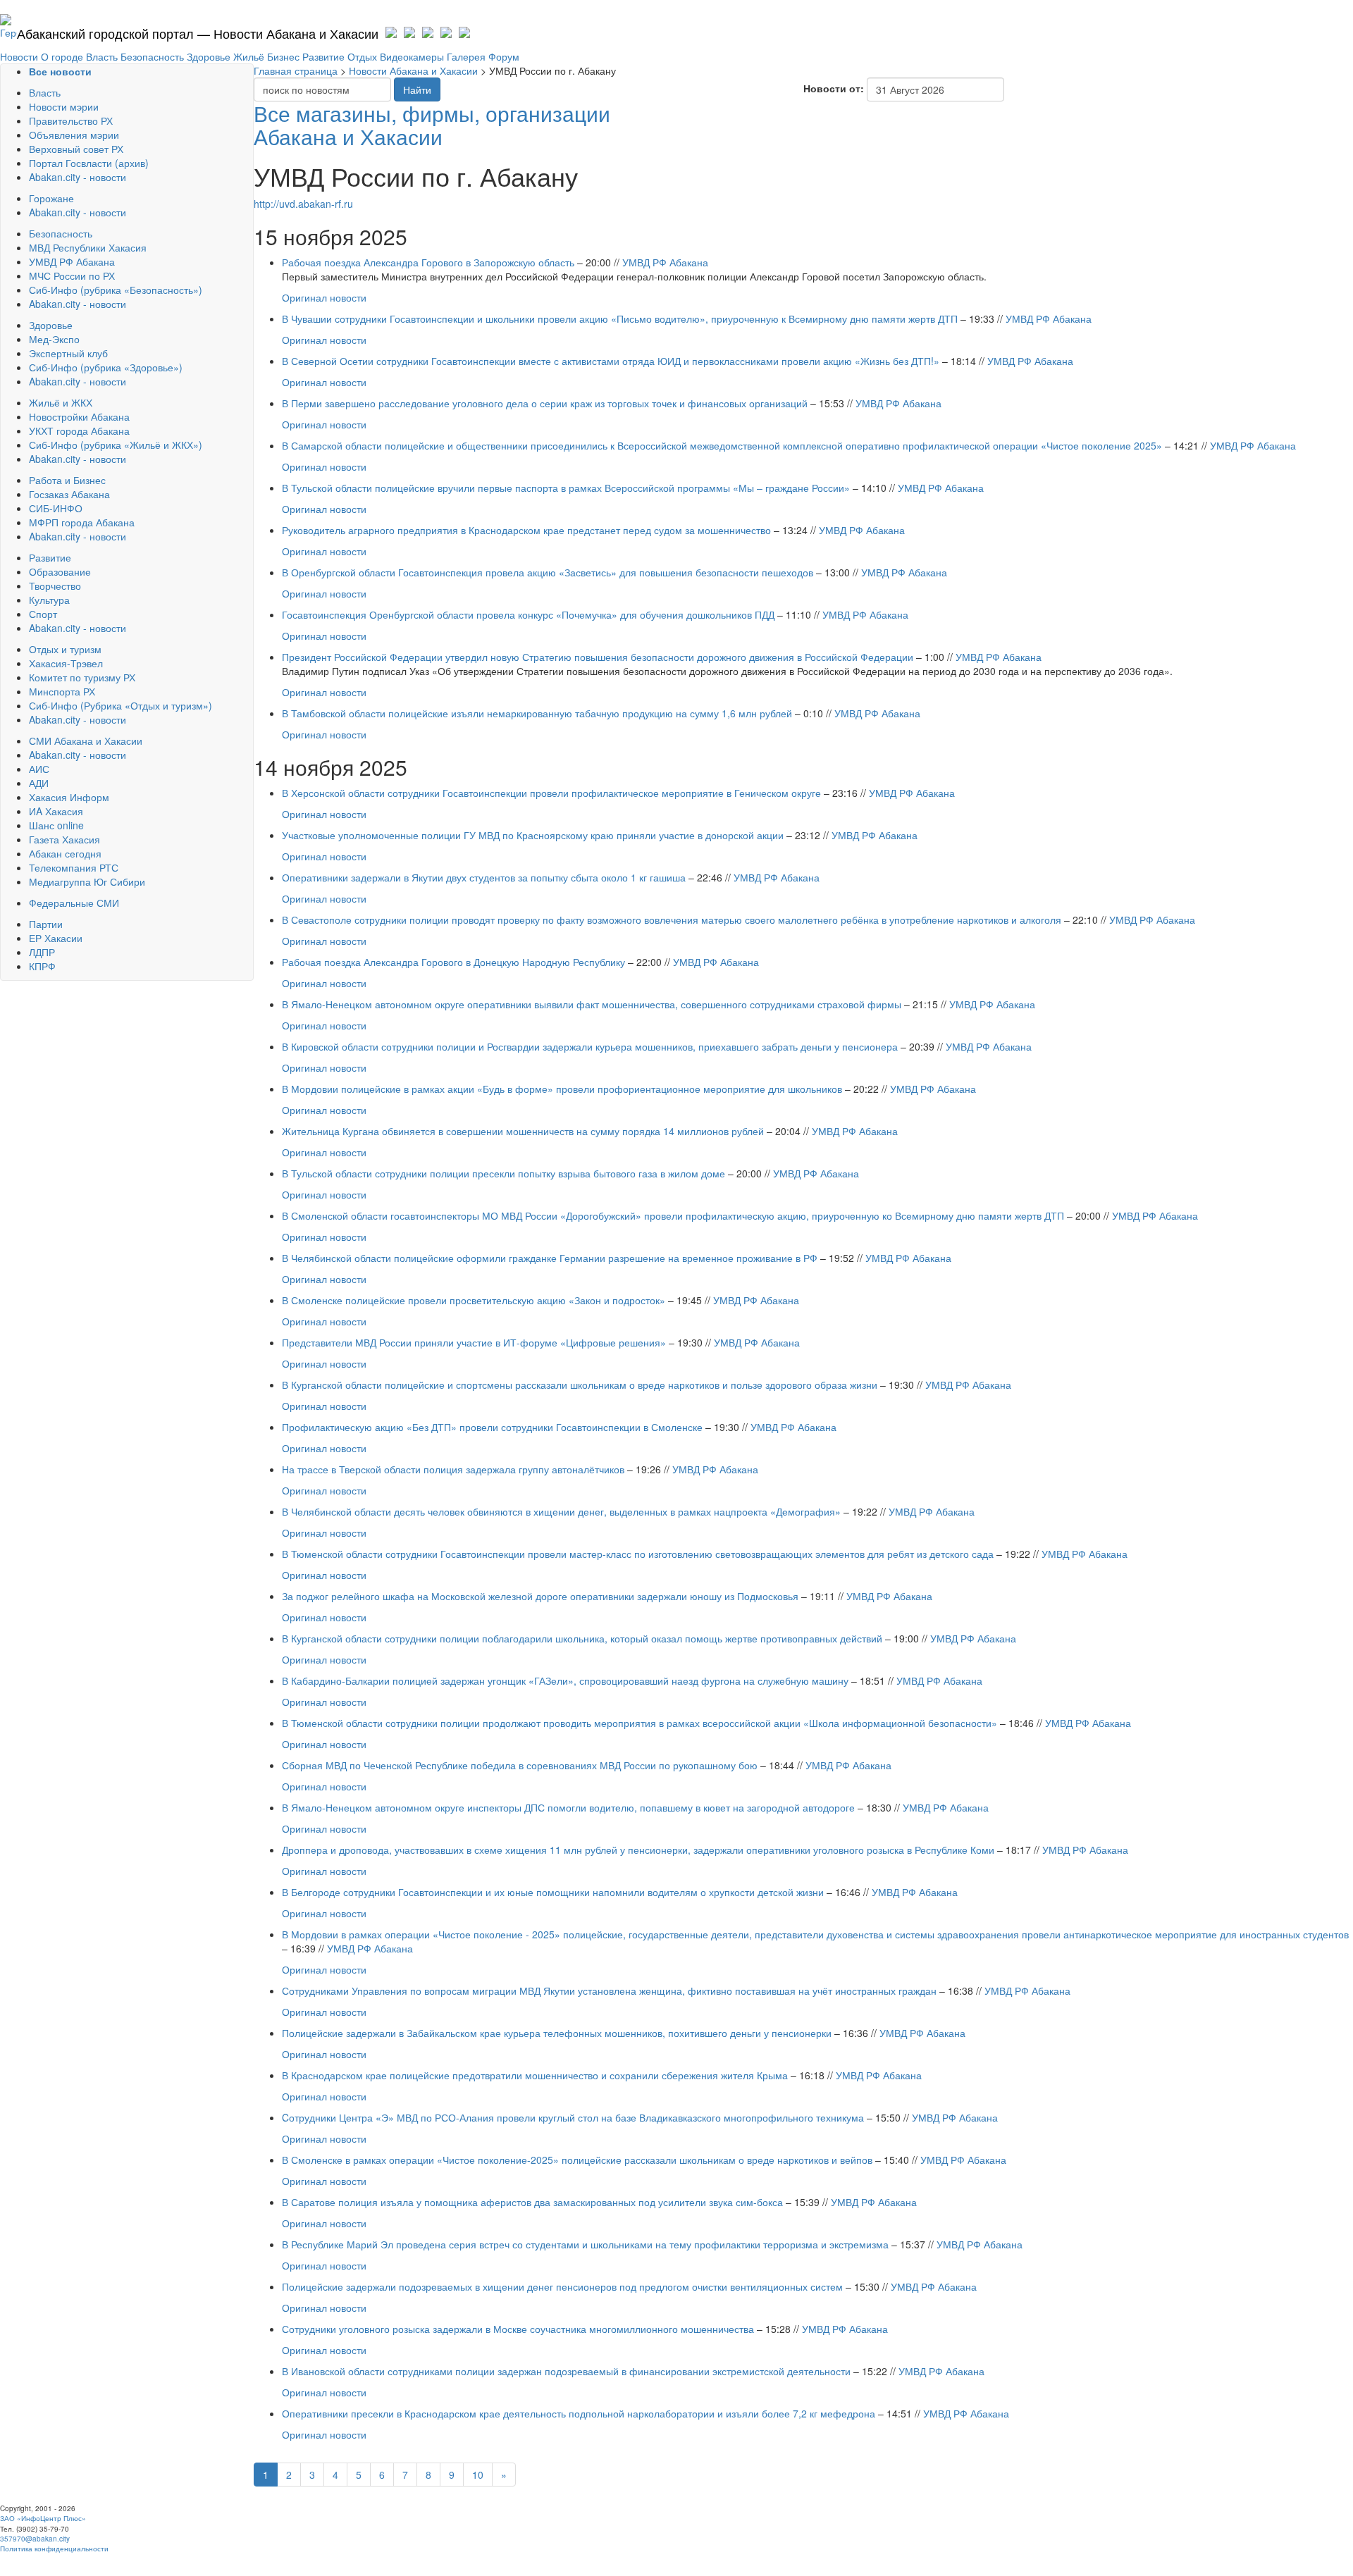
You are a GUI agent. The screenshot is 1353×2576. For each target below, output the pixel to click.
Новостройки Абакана (79, 416)
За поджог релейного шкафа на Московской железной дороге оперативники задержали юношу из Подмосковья (540, 1596)
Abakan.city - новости (78, 177)
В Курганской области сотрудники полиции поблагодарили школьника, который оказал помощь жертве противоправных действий (582, 1638)
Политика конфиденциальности (54, 2549)
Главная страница (296, 70)
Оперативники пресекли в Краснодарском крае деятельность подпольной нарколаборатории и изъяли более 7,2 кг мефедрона (579, 2413)
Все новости (60, 71)
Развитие (323, 56)
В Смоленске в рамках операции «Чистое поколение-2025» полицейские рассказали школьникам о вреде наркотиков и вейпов (577, 2160)
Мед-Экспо (54, 339)
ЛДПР (42, 952)
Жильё (249, 56)
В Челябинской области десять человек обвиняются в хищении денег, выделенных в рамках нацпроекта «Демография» (561, 1511)
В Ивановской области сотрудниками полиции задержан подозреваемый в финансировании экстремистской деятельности (566, 2371)
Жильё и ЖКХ (61, 402)
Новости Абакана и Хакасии (413, 70)
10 (478, 2475)
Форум (504, 56)
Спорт (43, 614)
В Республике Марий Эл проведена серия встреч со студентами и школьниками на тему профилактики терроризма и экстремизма (585, 2244)
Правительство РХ (71, 120)
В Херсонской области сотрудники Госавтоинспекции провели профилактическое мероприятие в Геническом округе (551, 793)
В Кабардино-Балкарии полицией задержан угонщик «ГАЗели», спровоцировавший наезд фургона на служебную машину (565, 1680)
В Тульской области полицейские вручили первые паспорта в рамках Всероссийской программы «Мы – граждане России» (566, 488)
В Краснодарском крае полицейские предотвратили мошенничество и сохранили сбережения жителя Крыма (535, 2075)
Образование (60, 571)
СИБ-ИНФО (56, 508)
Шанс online (56, 825)
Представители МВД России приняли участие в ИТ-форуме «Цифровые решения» (474, 1342)
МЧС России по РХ (72, 275)
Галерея (466, 56)
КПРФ (42, 966)
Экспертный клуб (68, 353)
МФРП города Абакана (82, 522)
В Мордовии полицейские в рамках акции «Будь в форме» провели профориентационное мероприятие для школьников (562, 1089)
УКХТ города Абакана (79, 431)
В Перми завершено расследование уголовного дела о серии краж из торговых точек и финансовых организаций (545, 403)
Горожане (51, 198)
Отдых (362, 56)
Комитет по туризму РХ (82, 677)
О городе (62, 56)
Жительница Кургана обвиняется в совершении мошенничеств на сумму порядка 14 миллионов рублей (523, 1131)
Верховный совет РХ (76, 149)
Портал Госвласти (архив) (89, 163)
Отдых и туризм (65, 649)
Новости (19, 56)
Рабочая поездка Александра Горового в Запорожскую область (428, 262)
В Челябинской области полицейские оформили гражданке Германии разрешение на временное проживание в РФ (550, 1258)
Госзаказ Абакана (69, 494)
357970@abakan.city (35, 2539)
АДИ (39, 783)
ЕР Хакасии (56, 938)
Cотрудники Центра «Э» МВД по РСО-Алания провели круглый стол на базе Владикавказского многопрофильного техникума (573, 2117)
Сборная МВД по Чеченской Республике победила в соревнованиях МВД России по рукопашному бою (520, 1765)
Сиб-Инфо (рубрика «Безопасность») (116, 290)
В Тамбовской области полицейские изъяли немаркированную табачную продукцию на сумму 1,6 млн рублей (537, 713)
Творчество (55, 586)
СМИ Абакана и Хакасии (86, 741)
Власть (102, 56)
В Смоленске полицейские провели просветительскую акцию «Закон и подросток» (474, 1300)
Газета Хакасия (64, 839)
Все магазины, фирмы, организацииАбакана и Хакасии (432, 125)
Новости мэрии (64, 106)
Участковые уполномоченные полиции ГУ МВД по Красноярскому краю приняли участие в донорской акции (533, 835)
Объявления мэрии (74, 135)
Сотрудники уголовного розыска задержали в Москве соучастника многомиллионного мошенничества (518, 2329)
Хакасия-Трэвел (66, 663)
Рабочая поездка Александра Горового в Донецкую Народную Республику (455, 962)
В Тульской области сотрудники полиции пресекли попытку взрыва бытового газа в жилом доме (503, 1173)
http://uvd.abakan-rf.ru (303, 204)
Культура (49, 600)
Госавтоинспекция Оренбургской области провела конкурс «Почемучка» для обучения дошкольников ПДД (528, 614)
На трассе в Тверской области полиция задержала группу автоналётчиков (453, 1469)
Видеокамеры (412, 56)
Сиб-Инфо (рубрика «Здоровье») (106, 367)
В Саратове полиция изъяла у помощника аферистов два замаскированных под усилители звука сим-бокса (532, 2202)
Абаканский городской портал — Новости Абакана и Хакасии (198, 33)
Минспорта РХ (62, 691)
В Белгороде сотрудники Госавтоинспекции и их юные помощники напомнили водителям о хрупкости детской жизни (553, 1892)
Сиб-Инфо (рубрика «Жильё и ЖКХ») (116, 445)
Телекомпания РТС (74, 867)
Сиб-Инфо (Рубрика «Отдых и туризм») (121, 705)
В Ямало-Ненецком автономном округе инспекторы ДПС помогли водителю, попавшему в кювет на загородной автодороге (568, 1807)
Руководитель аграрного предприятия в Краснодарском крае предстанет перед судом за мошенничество (526, 530)
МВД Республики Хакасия (88, 247)
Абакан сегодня (65, 853)
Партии (46, 924)
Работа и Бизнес (67, 480)
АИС (39, 769)
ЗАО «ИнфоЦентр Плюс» (43, 2518)
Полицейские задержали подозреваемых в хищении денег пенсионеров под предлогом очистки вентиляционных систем (562, 2286)
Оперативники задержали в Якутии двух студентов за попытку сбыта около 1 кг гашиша (484, 877)
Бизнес (283, 56)
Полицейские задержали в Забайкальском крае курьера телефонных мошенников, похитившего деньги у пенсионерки (557, 2033)
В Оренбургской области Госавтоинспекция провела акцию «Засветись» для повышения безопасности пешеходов (548, 572)
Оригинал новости (324, 297)
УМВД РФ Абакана (72, 261)
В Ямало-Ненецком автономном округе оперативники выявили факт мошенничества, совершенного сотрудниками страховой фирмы (592, 1004)
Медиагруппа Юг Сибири (87, 881)
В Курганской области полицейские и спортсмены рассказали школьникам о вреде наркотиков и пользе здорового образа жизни (580, 1385)
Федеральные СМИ (74, 903)
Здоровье (209, 56)
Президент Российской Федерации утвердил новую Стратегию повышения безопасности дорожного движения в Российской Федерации (599, 657)
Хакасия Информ (69, 797)
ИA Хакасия (56, 811)
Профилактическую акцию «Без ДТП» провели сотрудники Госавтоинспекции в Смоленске (492, 1427)
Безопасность (152, 56)
